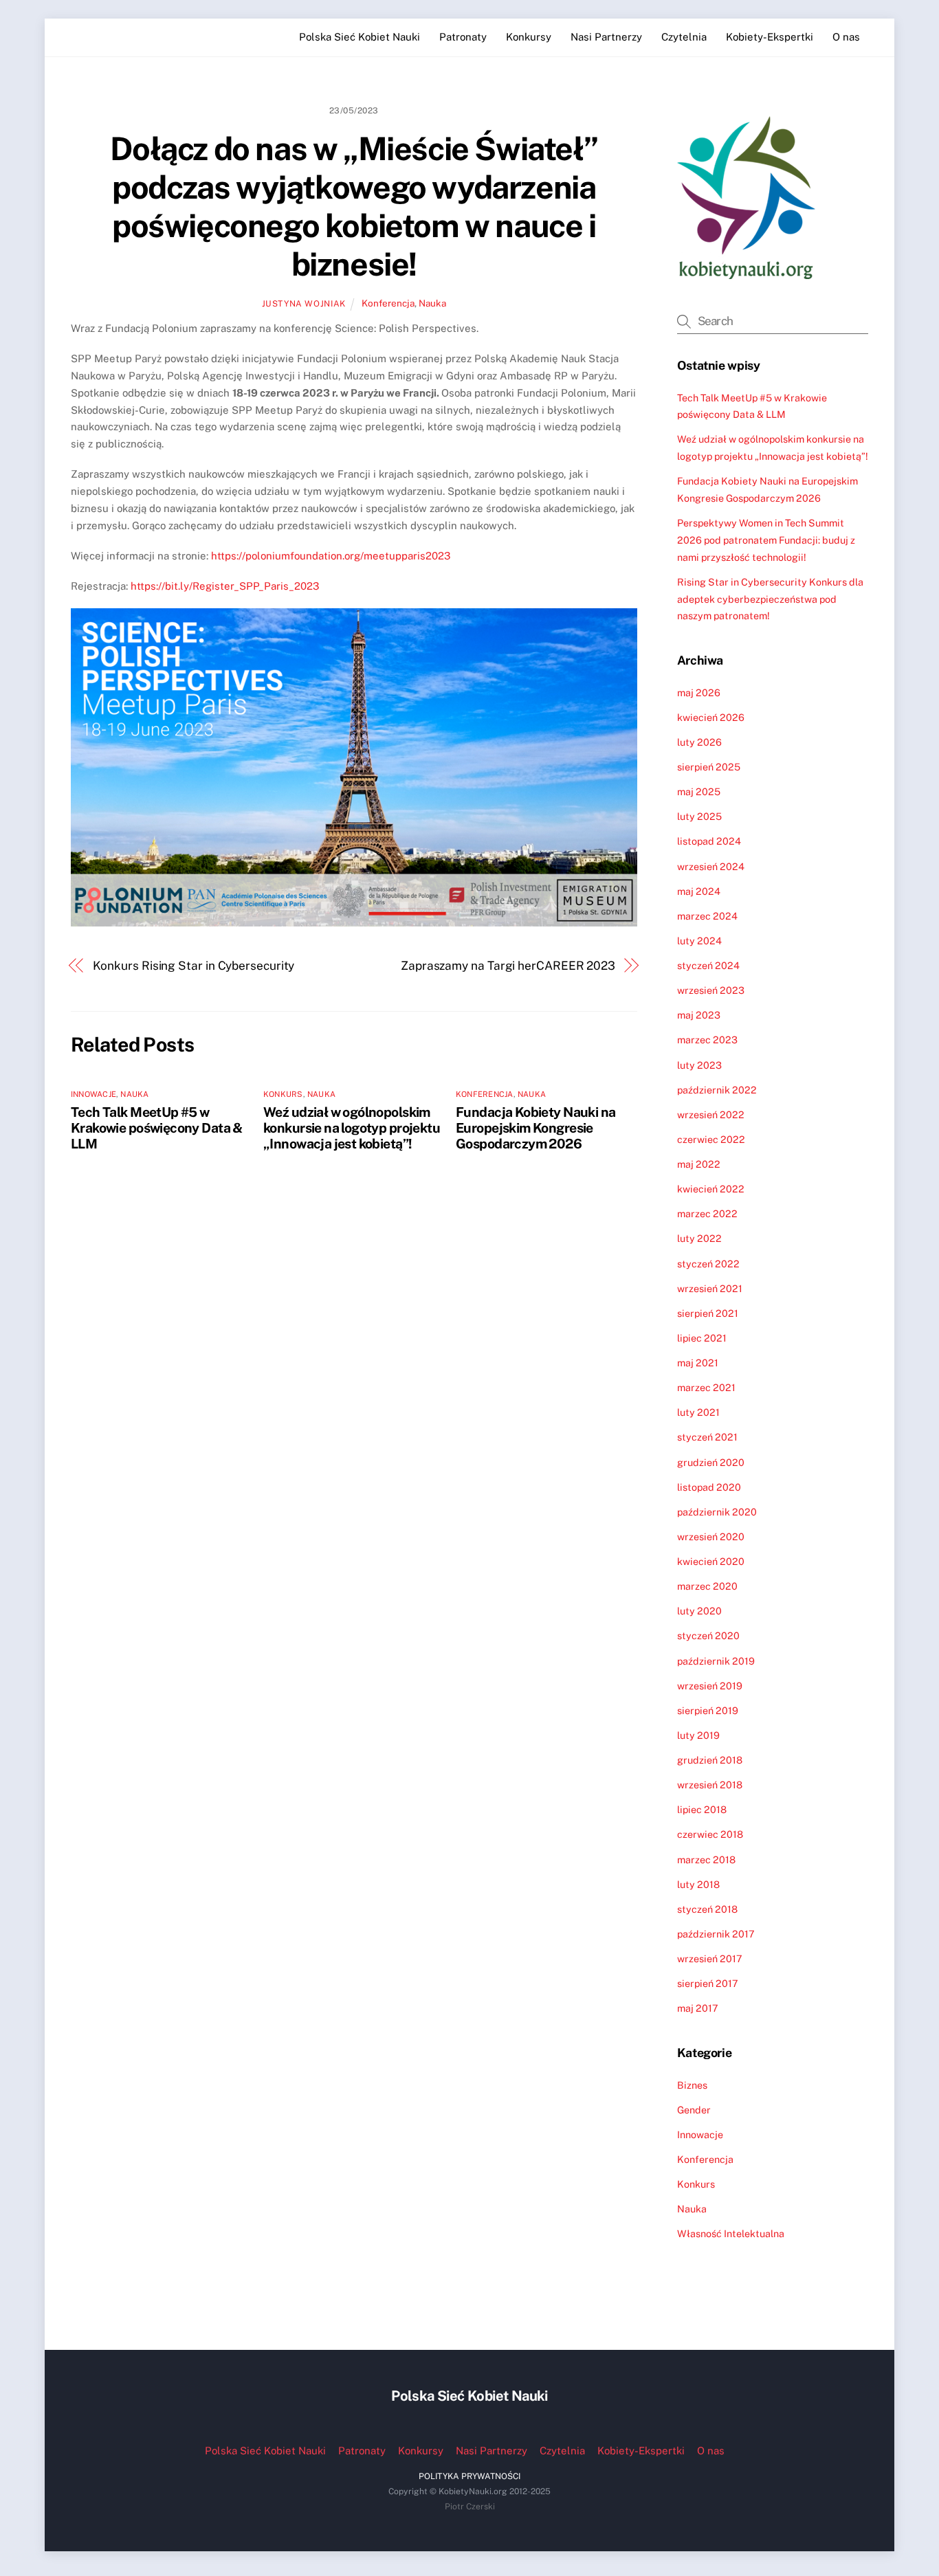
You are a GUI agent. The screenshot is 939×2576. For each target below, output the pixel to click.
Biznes (692, 2085)
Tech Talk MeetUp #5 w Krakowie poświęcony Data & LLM (157, 1128)
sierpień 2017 (708, 1983)
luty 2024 (699, 941)
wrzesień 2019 (710, 1686)
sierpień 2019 (708, 1710)
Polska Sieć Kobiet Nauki (360, 37)
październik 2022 (717, 1090)
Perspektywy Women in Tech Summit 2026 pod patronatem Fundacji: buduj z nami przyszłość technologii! (766, 540)
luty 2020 (699, 1611)
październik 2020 (717, 1512)
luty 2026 (699, 742)
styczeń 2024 (708, 965)
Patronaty (463, 37)
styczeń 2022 (708, 1264)
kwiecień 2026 (711, 717)
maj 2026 (699, 692)
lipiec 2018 (702, 1809)
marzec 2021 (706, 1387)
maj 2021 (698, 1363)
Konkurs (283, 1094)
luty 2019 (698, 1735)
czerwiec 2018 (710, 1834)
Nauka (432, 303)
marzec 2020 (707, 1586)
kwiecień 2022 (711, 1189)
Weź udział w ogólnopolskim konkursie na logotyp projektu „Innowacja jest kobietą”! (352, 1128)
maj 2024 (699, 891)
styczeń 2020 (708, 1635)
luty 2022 (699, 1238)
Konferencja (388, 303)
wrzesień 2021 (710, 1288)
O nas (846, 37)
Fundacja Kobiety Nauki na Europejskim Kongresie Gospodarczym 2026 (535, 1128)
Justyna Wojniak (304, 303)
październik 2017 (716, 1934)
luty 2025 (699, 816)
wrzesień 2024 (711, 866)
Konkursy (529, 37)
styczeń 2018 (707, 1909)
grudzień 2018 (710, 1760)
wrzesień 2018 (710, 1785)
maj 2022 (699, 1164)
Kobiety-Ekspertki (770, 37)
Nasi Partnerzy (606, 37)
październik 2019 (716, 1661)
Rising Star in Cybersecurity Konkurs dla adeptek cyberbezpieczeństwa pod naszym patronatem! (770, 599)
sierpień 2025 (709, 767)
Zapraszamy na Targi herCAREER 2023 (508, 966)
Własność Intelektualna (731, 2233)
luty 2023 (699, 1065)
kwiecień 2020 (711, 1561)
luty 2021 (698, 1412)
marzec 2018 (706, 1859)
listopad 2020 (709, 1487)
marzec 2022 (707, 1213)
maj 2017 (698, 2008)
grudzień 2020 (711, 1462)
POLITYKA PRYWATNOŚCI (469, 2476)
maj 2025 (699, 791)
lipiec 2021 (702, 1338)
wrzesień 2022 (711, 1114)
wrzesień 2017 (710, 1958)
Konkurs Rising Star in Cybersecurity (194, 966)
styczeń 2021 (707, 1437)
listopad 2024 (709, 841)
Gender (694, 2110)
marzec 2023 (707, 1040)
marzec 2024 (707, 916)
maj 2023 (699, 1015)
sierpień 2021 (708, 1313)
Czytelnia (684, 37)
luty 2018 (698, 1884)
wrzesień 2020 (711, 1536)
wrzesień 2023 (711, 990)
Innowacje (93, 1094)
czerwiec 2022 (711, 1139)
